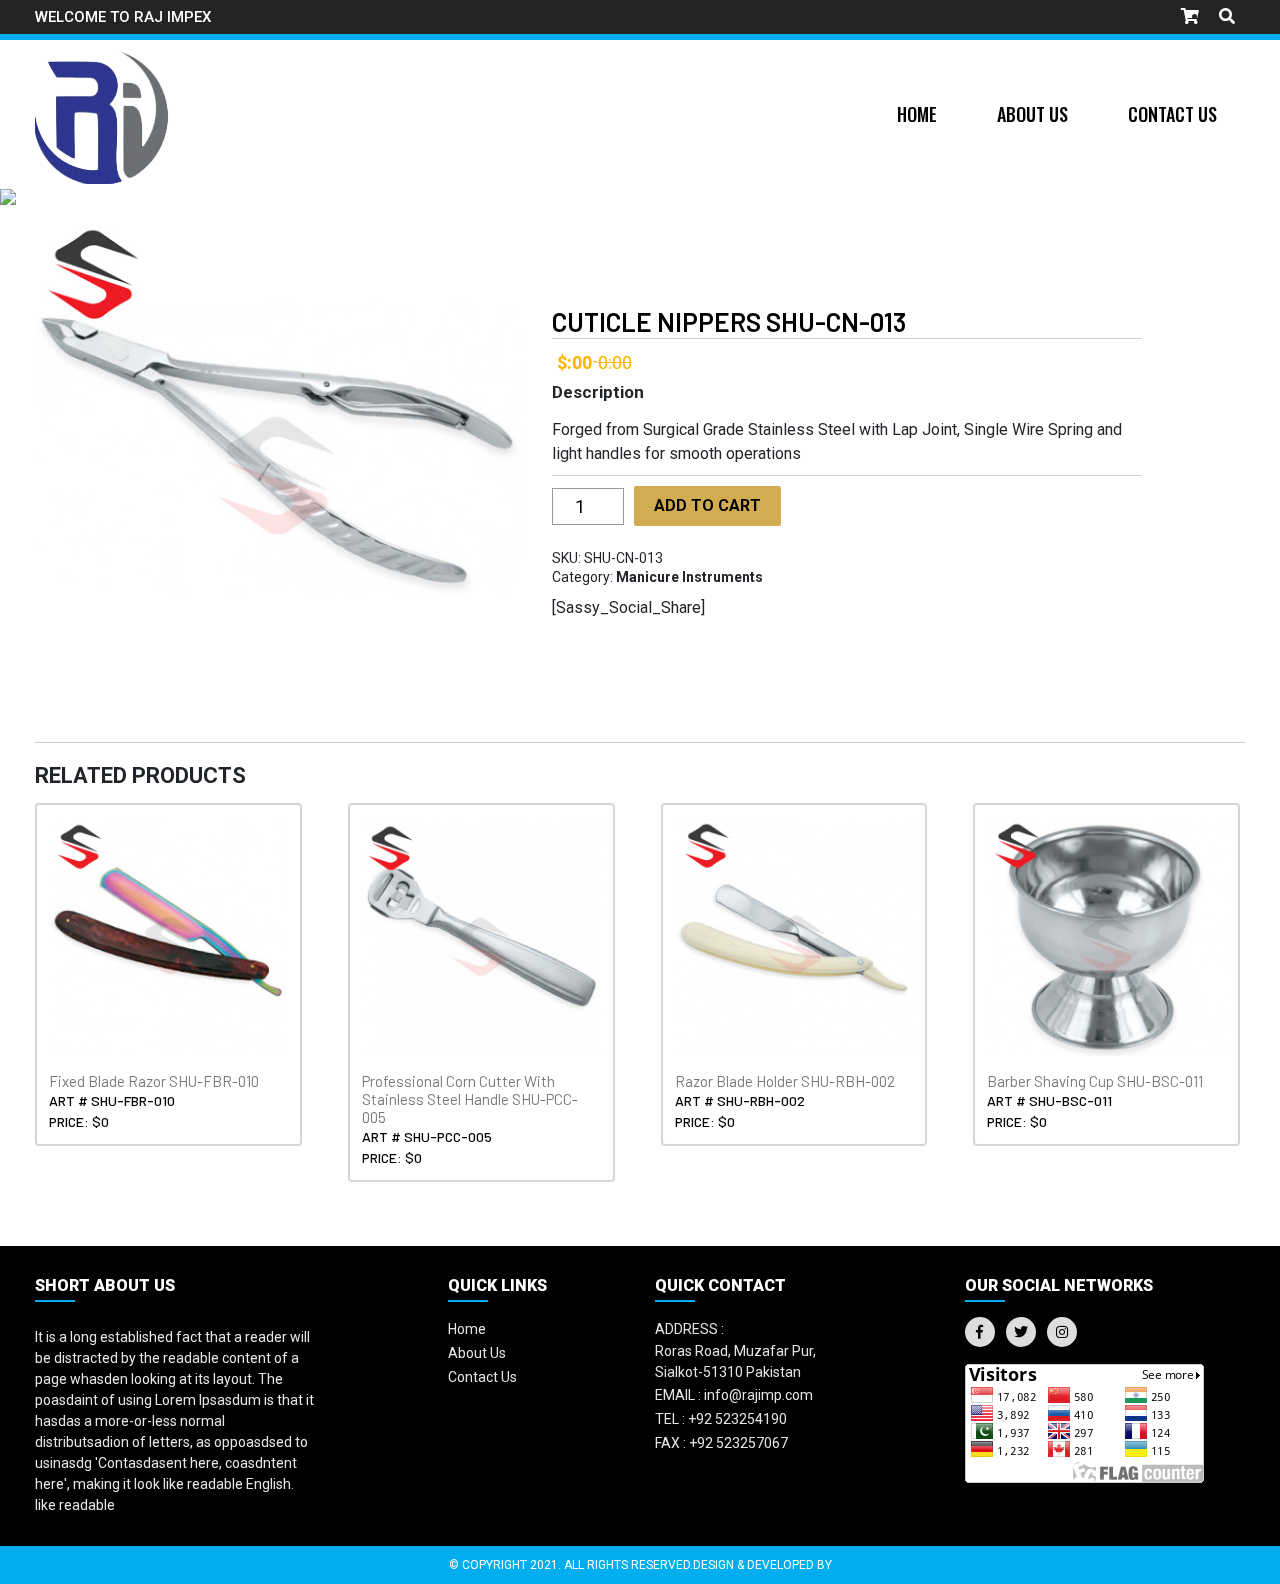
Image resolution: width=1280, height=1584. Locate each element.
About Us (1032, 114)
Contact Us (1172, 114)
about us (477, 1353)
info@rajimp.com (734, 1395)
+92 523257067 (721, 1443)
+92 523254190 (721, 1419)
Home (917, 114)
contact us (482, 1377)
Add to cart (707, 505)
